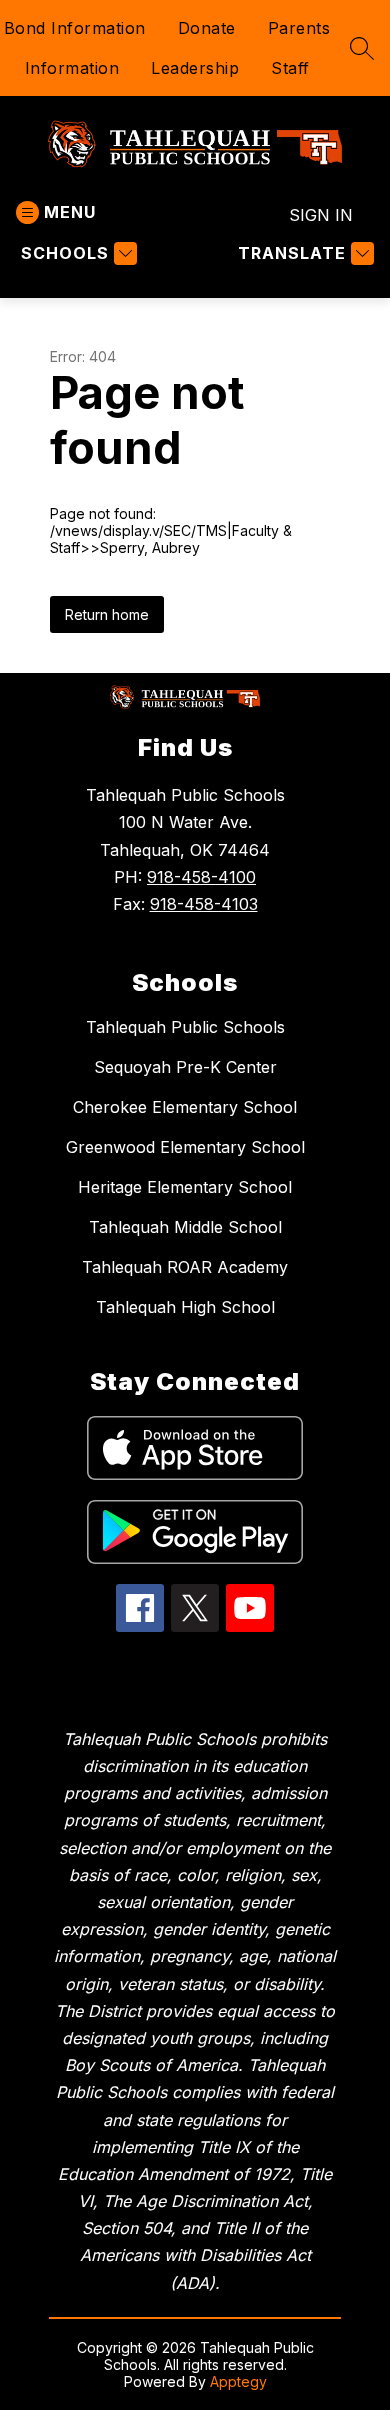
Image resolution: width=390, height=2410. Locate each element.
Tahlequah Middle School (185, 1227)
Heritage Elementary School (185, 1187)
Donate (207, 28)
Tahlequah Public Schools (185, 1027)
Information (72, 68)
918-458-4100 (201, 877)
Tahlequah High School (185, 1307)
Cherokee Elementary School (185, 1107)
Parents (299, 28)
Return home (107, 614)
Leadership (195, 68)
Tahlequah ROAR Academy (185, 1267)
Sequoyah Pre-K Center (185, 1067)
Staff (290, 68)
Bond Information (75, 28)
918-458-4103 (204, 904)
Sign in (321, 215)
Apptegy (238, 2381)
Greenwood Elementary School (185, 1147)
